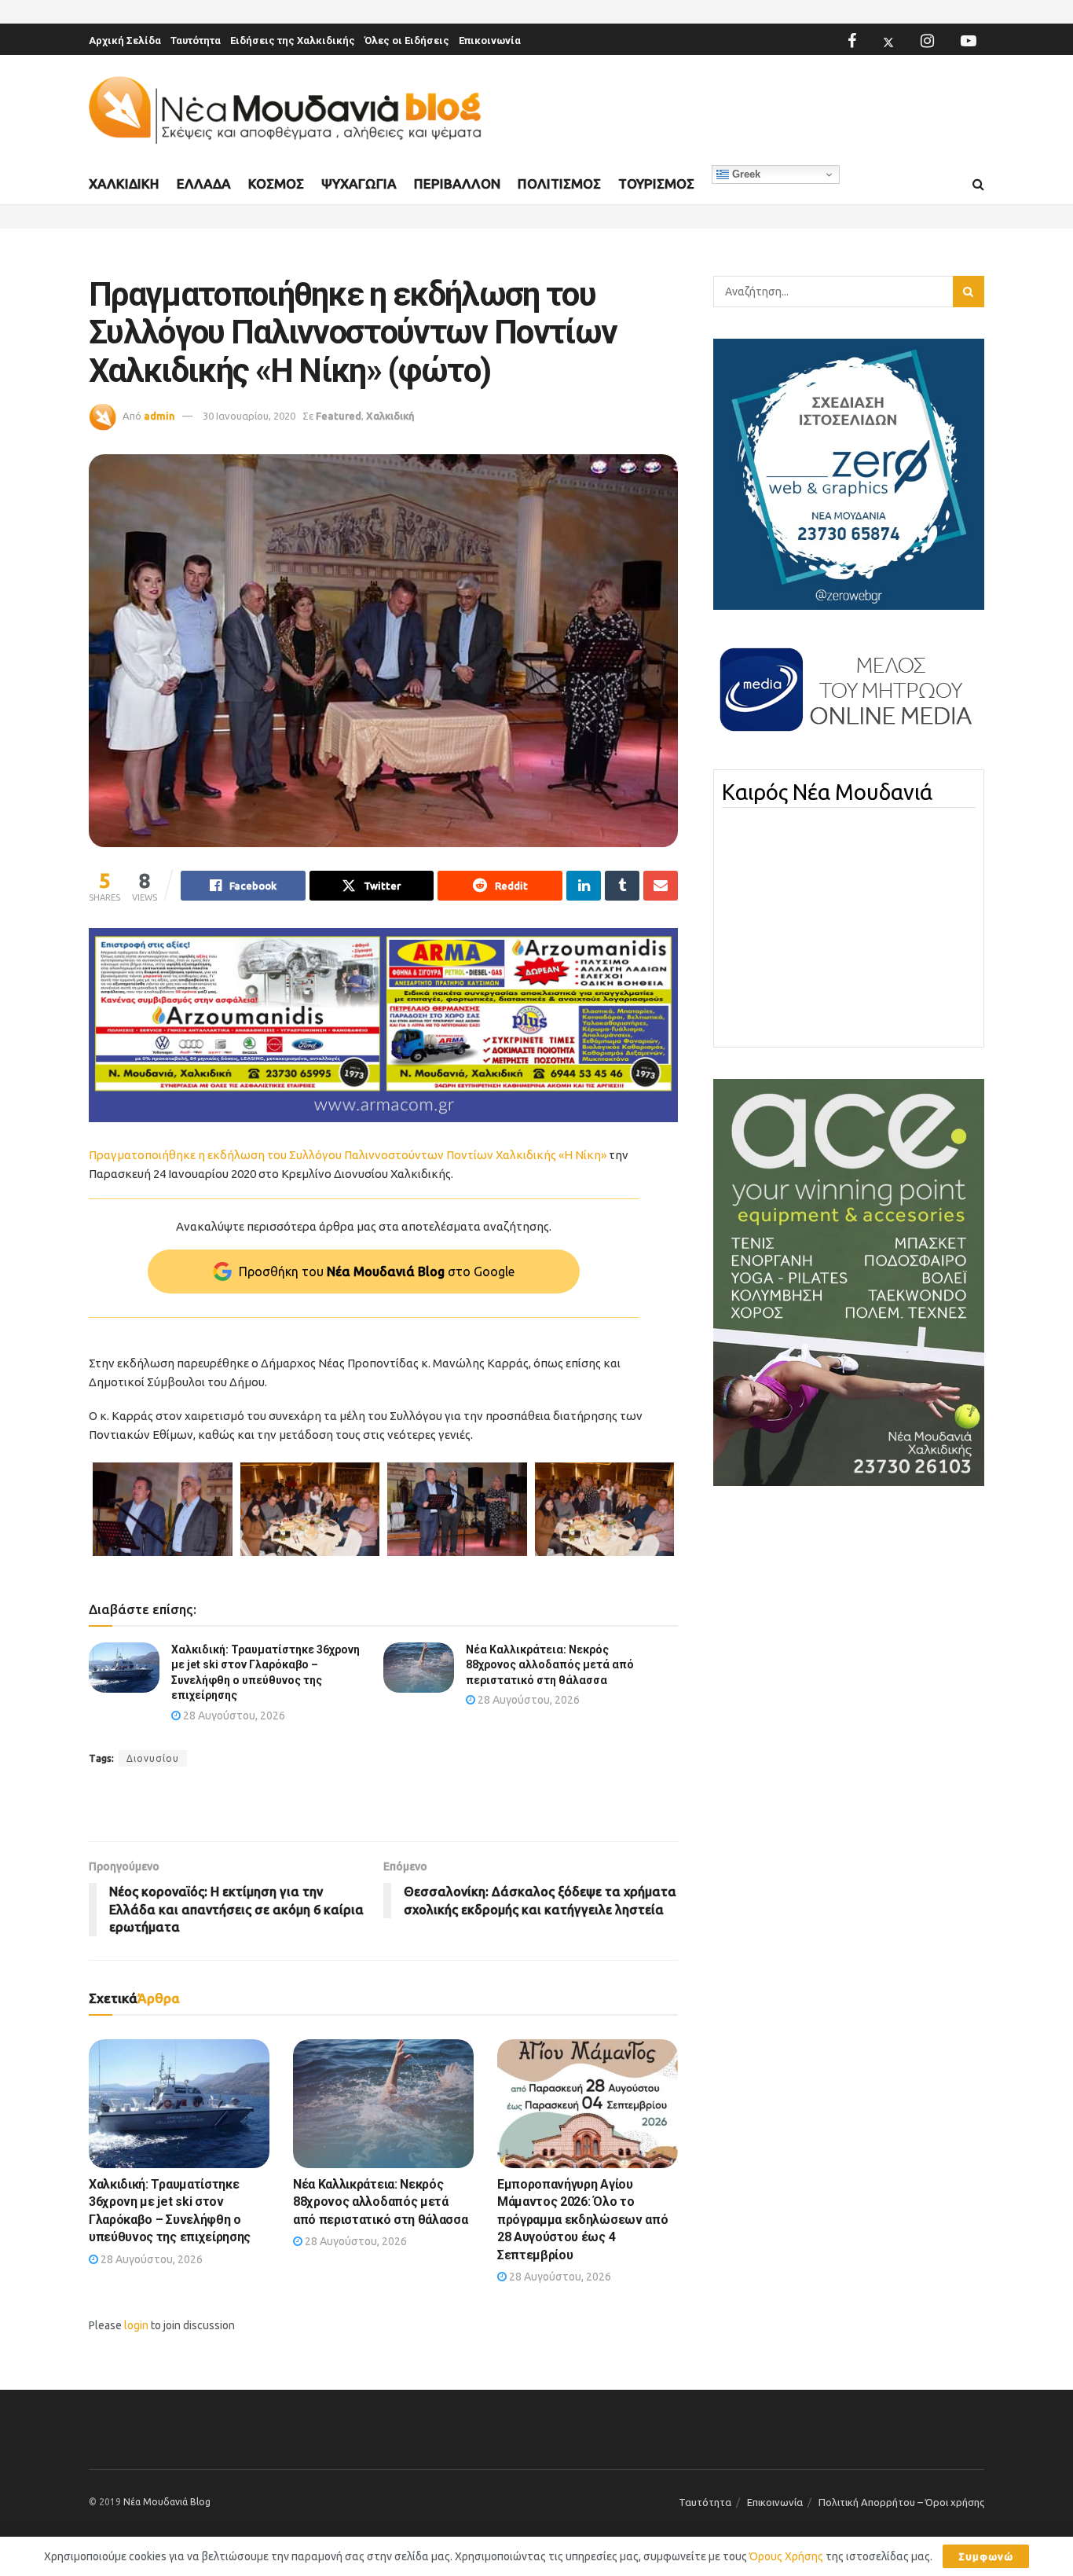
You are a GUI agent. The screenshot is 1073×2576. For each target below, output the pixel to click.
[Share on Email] (661, 886)
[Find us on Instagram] (927, 41)
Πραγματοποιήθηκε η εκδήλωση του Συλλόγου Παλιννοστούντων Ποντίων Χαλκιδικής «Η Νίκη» (348, 1155)
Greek (745, 174)
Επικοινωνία (490, 40)
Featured (339, 416)
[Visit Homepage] (285, 110)
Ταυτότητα (196, 40)
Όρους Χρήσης (786, 2556)
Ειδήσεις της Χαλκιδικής (293, 40)
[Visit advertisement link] (383, 1025)
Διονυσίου (153, 1758)
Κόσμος (276, 183)
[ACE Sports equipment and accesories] (849, 1282)
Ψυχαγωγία (359, 183)
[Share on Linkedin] (584, 886)
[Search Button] (978, 185)
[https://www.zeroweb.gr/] (849, 473)
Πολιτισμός (559, 183)
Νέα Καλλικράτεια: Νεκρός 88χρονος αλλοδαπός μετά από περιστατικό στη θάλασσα (550, 1665)
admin (159, 416)
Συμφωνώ (986, 2556)
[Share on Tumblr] (622, 886)
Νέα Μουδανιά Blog (167, 2502)
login (136, 2325)
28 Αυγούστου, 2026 (233, 1715)
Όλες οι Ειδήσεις (407, 40)
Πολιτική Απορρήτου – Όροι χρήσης (901, 2502)
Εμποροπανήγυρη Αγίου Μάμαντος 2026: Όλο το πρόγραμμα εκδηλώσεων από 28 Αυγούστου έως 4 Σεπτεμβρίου (582, 2220)
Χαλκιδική (124, 183)
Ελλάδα (204, 183)
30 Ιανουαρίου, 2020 (249, 416)
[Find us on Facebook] (852, 41)
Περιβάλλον (457, 183)
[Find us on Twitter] (888, 41)
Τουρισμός (656, 183)
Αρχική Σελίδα (125, 40)
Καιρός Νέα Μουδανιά (827, 792)
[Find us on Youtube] (969, 41)
